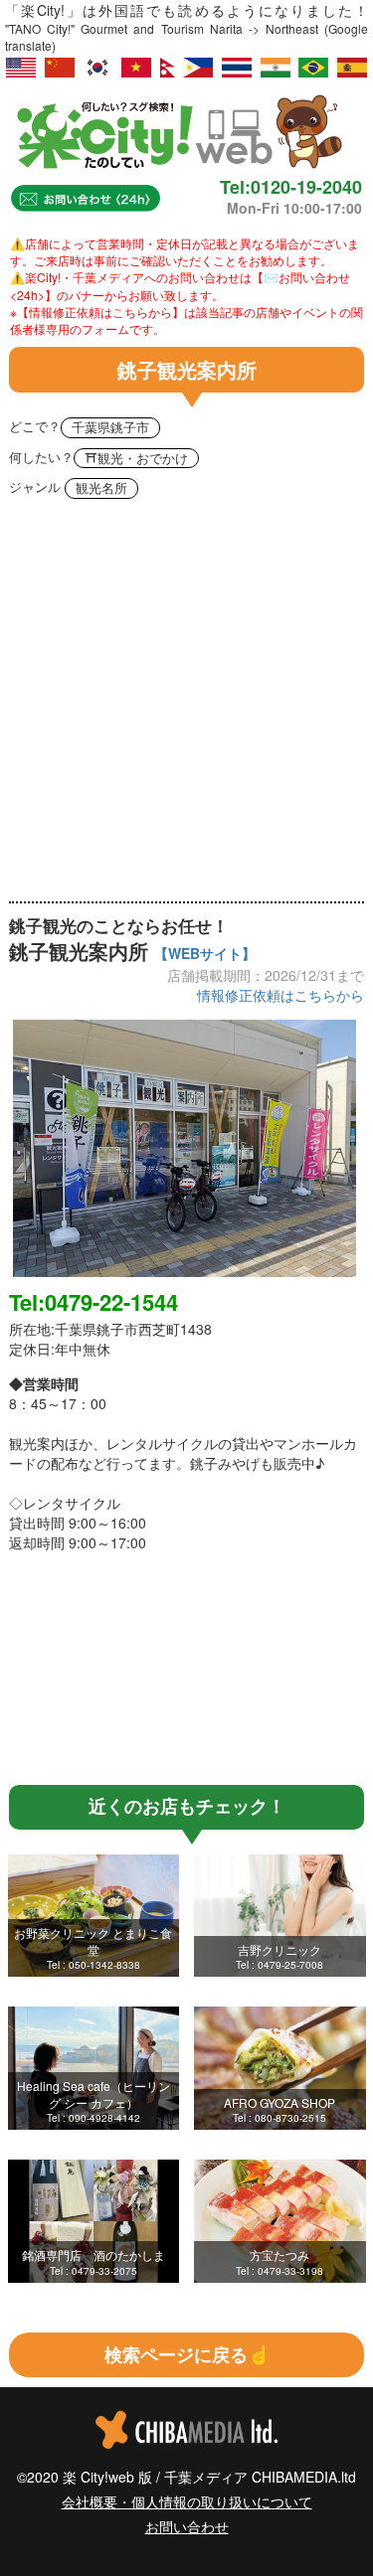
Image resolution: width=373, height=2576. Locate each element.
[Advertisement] (186, 705)
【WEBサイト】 (205, 953)
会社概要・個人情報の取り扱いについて (187, 2501)
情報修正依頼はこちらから (280, 995)
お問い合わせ (187, 2526)
